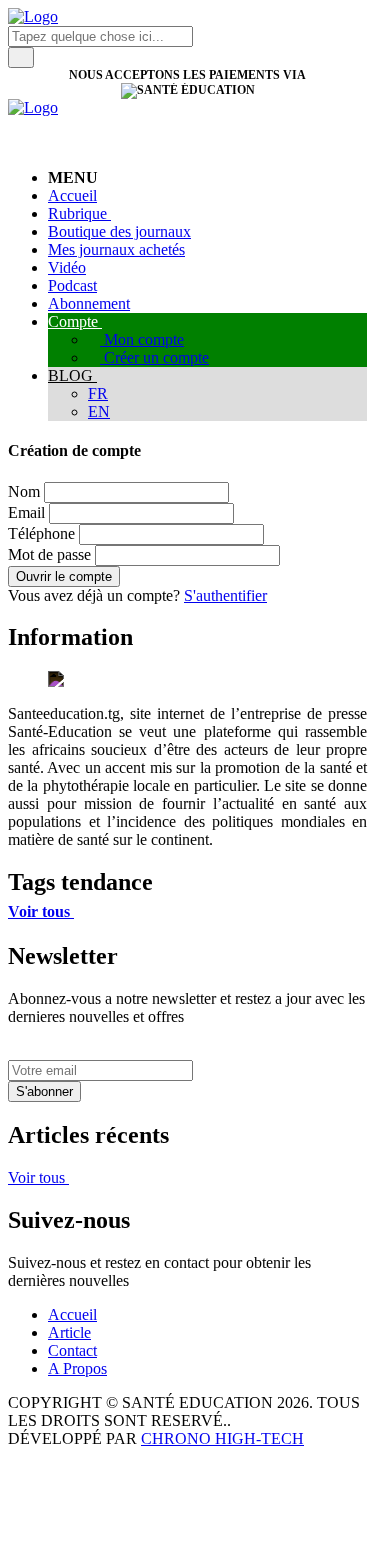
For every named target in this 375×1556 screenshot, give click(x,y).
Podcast (72, 285)
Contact (72, 1350)
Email (26, 512)
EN (99, 411)
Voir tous (41, 911)
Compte (75, 321)
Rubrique (79, 213)
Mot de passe (49, 554)
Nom (24, 491)
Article (69, 1332)
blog (72, 375)
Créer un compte (154, 357)
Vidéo (67, 267)
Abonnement (89, 303)
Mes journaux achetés (116, 249)
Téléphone (41, 533)
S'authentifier (225, 595)
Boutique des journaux (119, 231)
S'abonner (44, 1091)
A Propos (77, 1368)
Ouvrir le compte (64, 576)
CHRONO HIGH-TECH (222, 1438)
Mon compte (142, 339)
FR (98, 393)
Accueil (72, 195)
